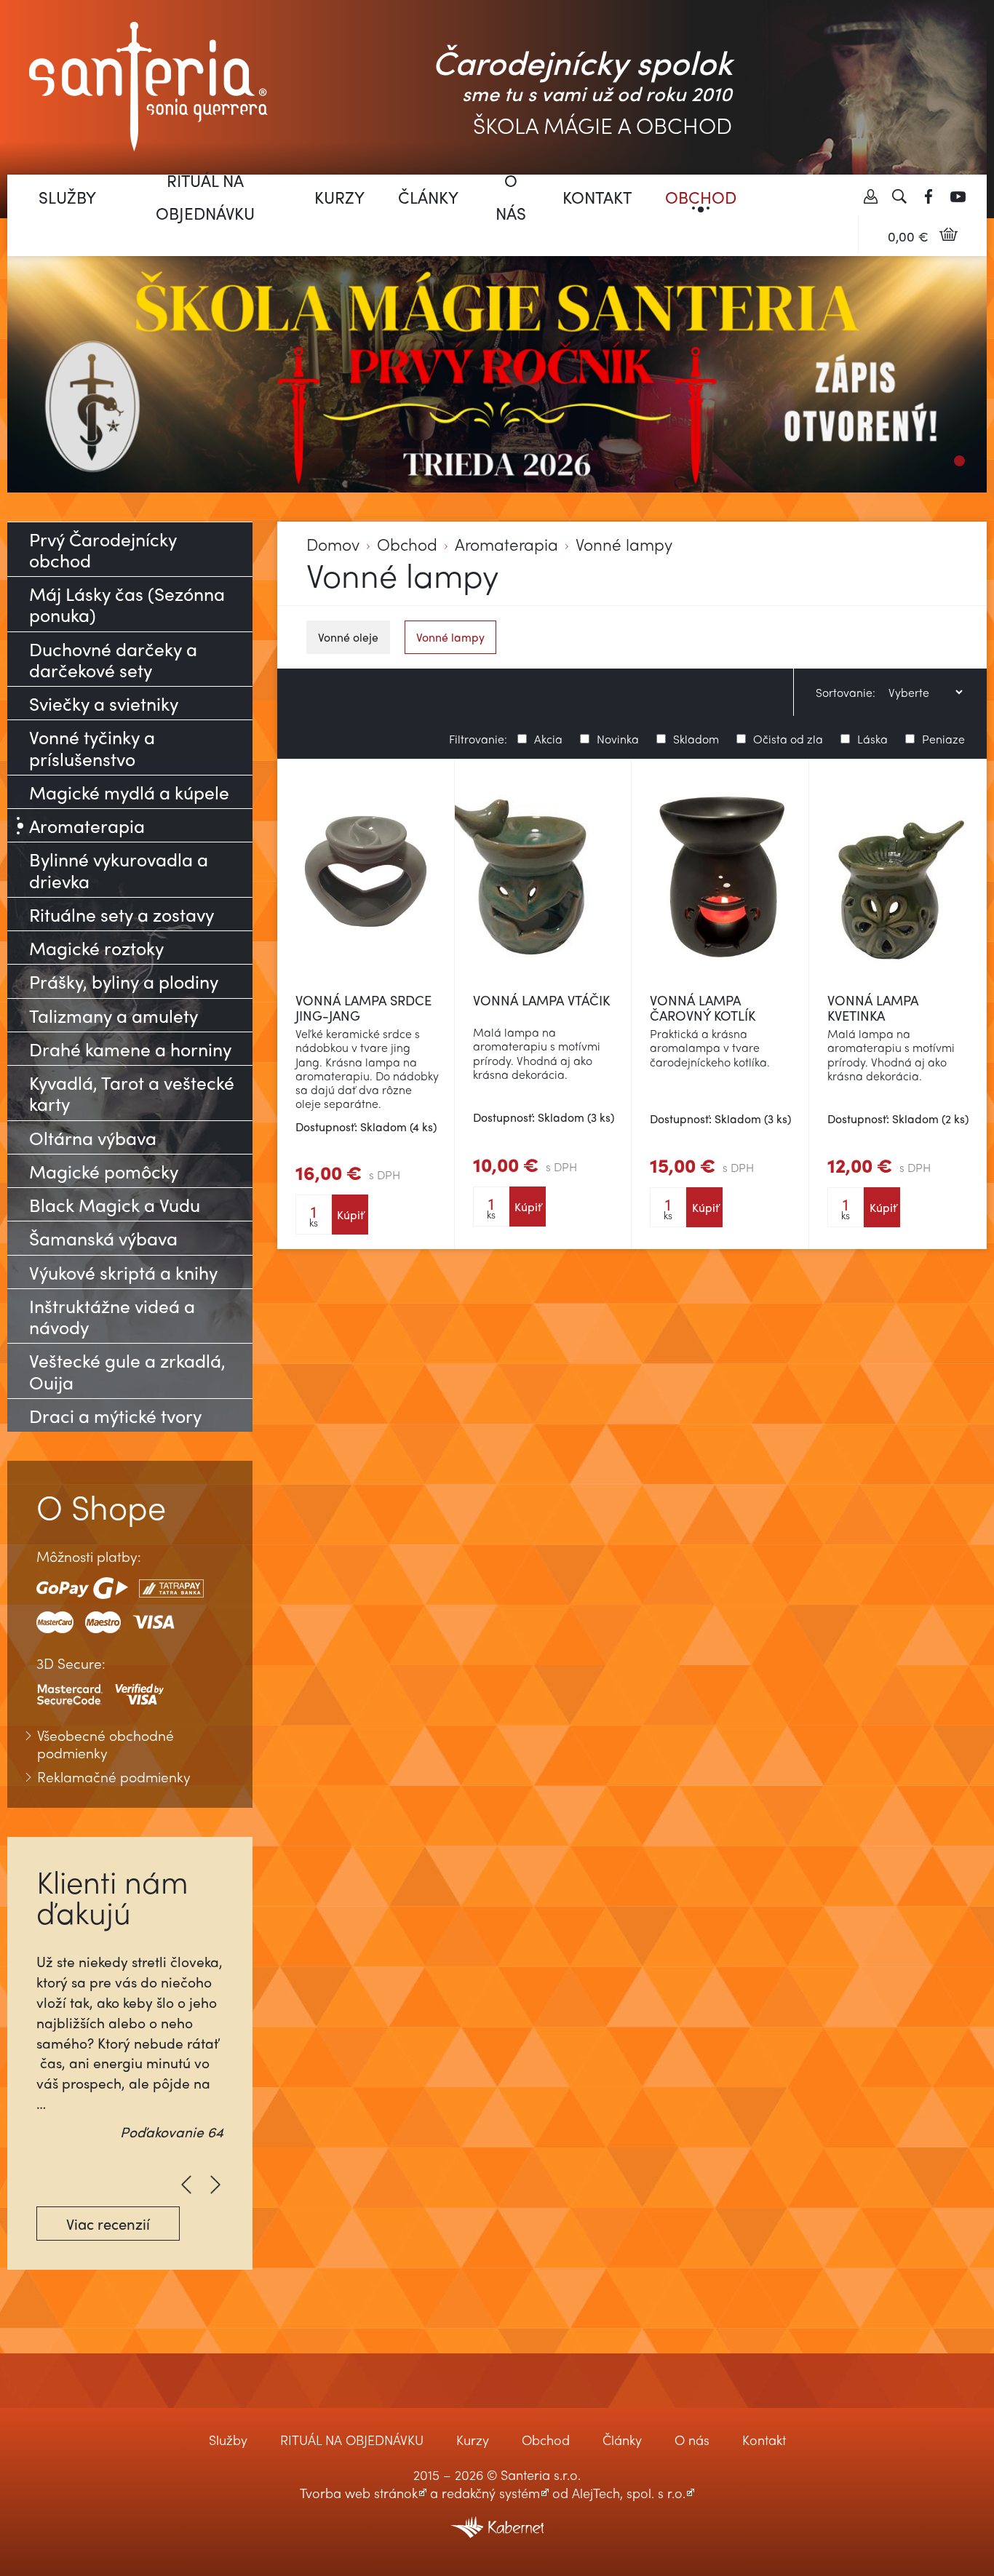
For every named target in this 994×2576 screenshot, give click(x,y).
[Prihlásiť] (870, 196)
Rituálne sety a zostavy (122, 914)
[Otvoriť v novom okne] (497, 2517)
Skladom (696, 737)
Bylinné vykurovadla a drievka (119, 869)
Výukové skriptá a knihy (123, 1272)
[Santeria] (148, 85)
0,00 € (908, 236)
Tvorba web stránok (359, 2493)
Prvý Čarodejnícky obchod (103, 549)
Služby (67, 197)
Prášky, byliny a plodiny (124, 981)
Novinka (618, 737)
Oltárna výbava (93, 1137)
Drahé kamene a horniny (130, 1049)
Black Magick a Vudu (115, 1204)
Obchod (701, 197)
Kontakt (597, 197)
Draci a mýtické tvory (115, 1415)
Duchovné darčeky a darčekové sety (113, 659)
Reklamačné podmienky (114, 1777)
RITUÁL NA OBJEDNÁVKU (205, 196)
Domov (333, 545)
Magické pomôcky (104, 1171)
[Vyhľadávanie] (899, 196)
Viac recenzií (108, 2224)
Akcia (548, 737)
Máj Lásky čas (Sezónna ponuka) (127, 604)
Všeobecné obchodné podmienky (106, 1744)
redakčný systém (491, 2493)
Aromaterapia (506, 545)
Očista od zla (788, 737)
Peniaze (943, 737)
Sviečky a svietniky (104, 703)
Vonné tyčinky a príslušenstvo (92, 747)
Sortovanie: (846, 693)
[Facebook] (929, 196)
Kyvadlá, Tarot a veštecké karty (132, 1093)
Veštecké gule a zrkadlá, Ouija (127, 1371)
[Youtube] (958, 196)
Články (428, 197)
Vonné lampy (624, 545)
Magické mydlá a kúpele (129, 792)
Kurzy (339, 197)
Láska (872, 737)
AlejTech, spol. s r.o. (629, 2493)
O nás (511, 196)
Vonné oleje (348, 637)
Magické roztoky (96, 948)
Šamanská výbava (103, 1238)
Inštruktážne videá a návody (112, 1316)
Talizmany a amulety (114, 1015)
